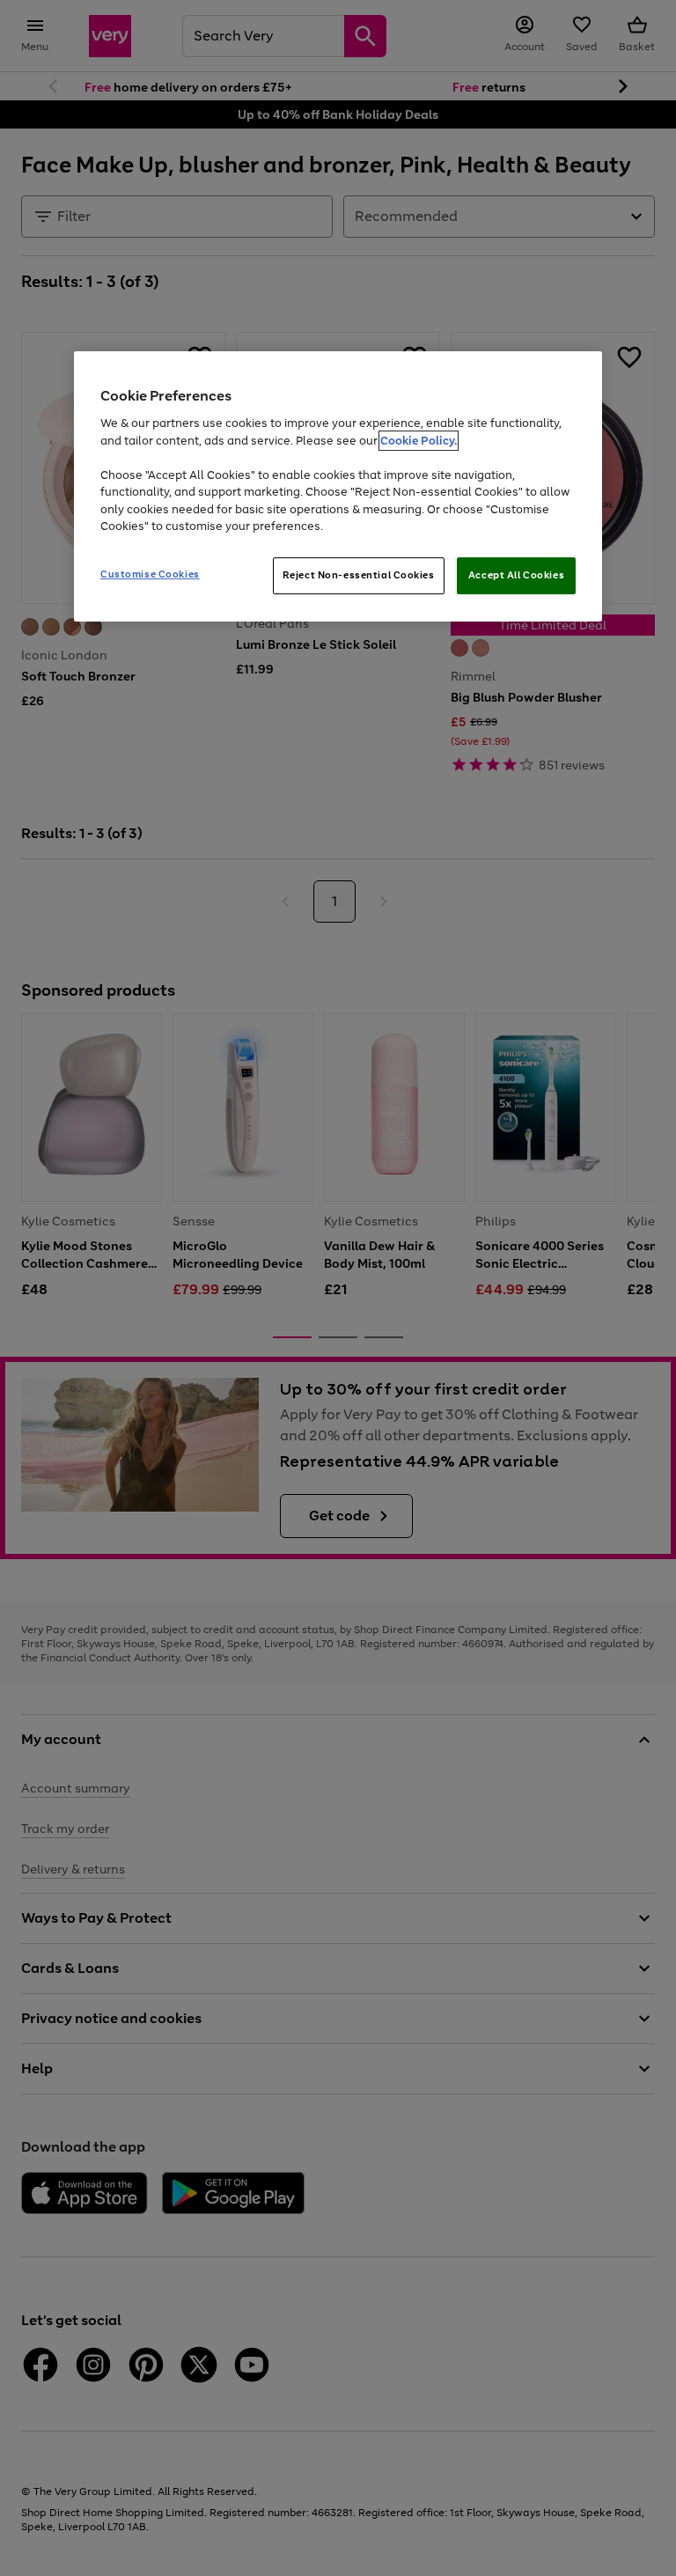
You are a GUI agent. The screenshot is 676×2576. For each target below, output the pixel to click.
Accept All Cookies (516, 575)
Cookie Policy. (419, 441)
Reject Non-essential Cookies (359, 575)
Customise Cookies (150, 574)
